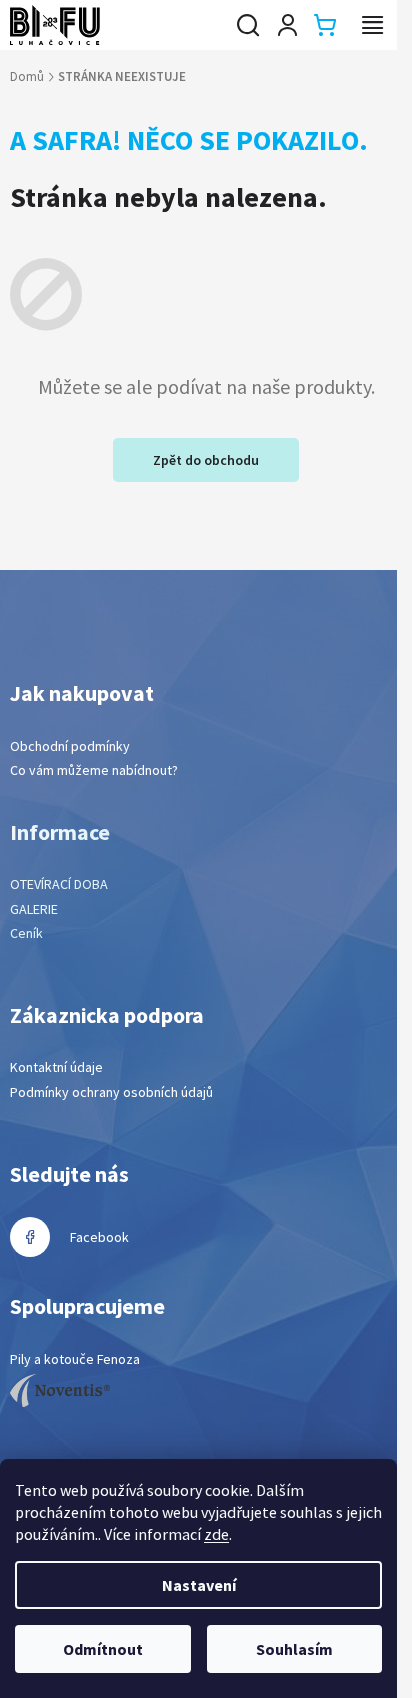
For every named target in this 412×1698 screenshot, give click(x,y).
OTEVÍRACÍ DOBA (59, 884)
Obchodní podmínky (70, 746)
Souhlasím (294, 1649)
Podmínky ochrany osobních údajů (111, 1092)
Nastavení (199, 1585)
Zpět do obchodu (206, 460)
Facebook (99, 1237)
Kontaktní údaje (56, 1067)
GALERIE (34, 909)
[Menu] (372, 25)
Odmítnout (103, 1649)
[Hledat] (248, 25)
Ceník (26, 933)
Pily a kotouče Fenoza (75, 1359)
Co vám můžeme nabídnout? (94, 770)
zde (216, 1534)
